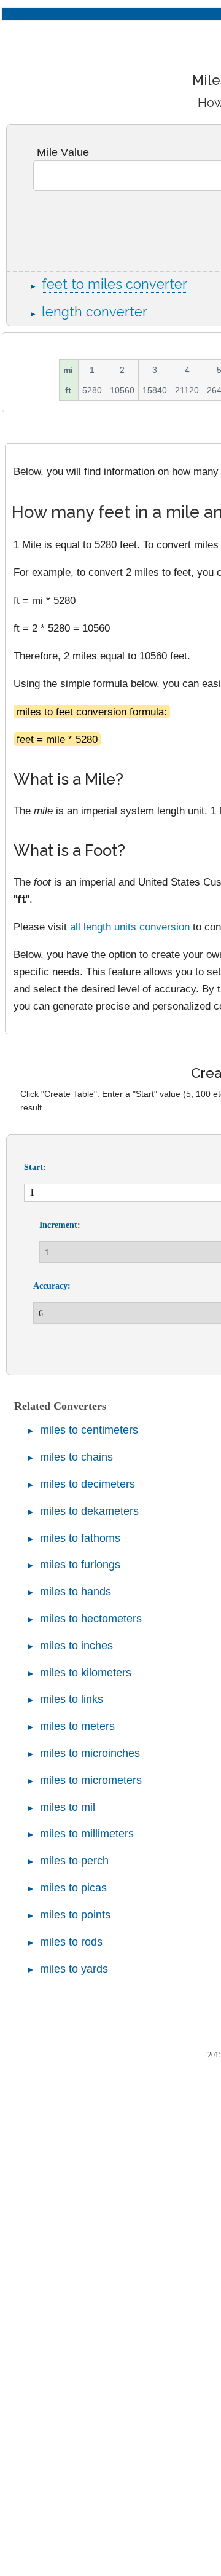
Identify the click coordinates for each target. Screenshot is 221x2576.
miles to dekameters (89, 1511)
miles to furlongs (80, 1565)
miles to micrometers (91, 1780)
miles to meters (77, 1726)
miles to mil (68, 1807)
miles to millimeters (87, 1834)
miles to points (75, 1915)
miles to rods (71, 1942)
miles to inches (76, 1646)
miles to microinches (90, 1753)
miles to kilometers (86, 1673)
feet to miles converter (114, 284)
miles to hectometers (91, 1619)
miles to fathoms (80, 1538)
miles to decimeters (87, 1484)
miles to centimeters (89, 1430)
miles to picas (73, 1888)
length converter (95, 312)
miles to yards (74, 1969)
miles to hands (76, 1592)
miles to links (72, 1699)
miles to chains (76, 1457)
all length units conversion (130, 927)
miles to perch (74, 1861)
